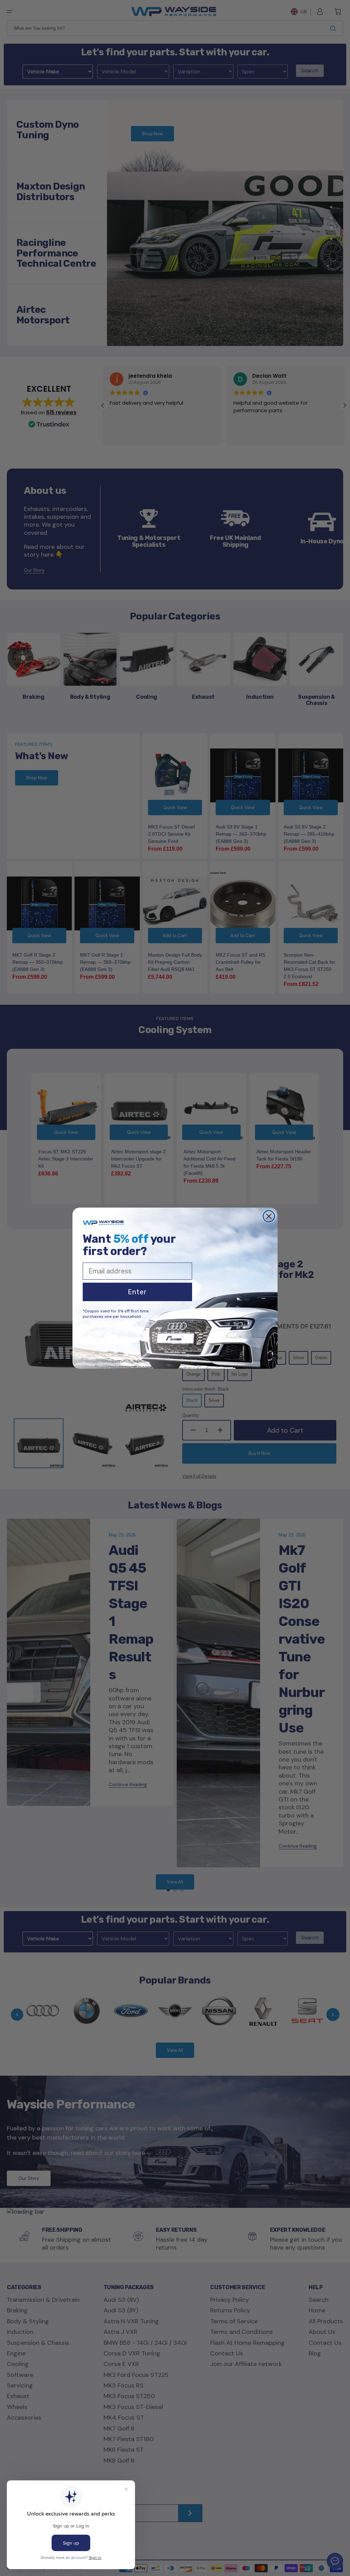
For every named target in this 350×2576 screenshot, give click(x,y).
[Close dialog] (269, 1216)
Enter (137, 1292)
